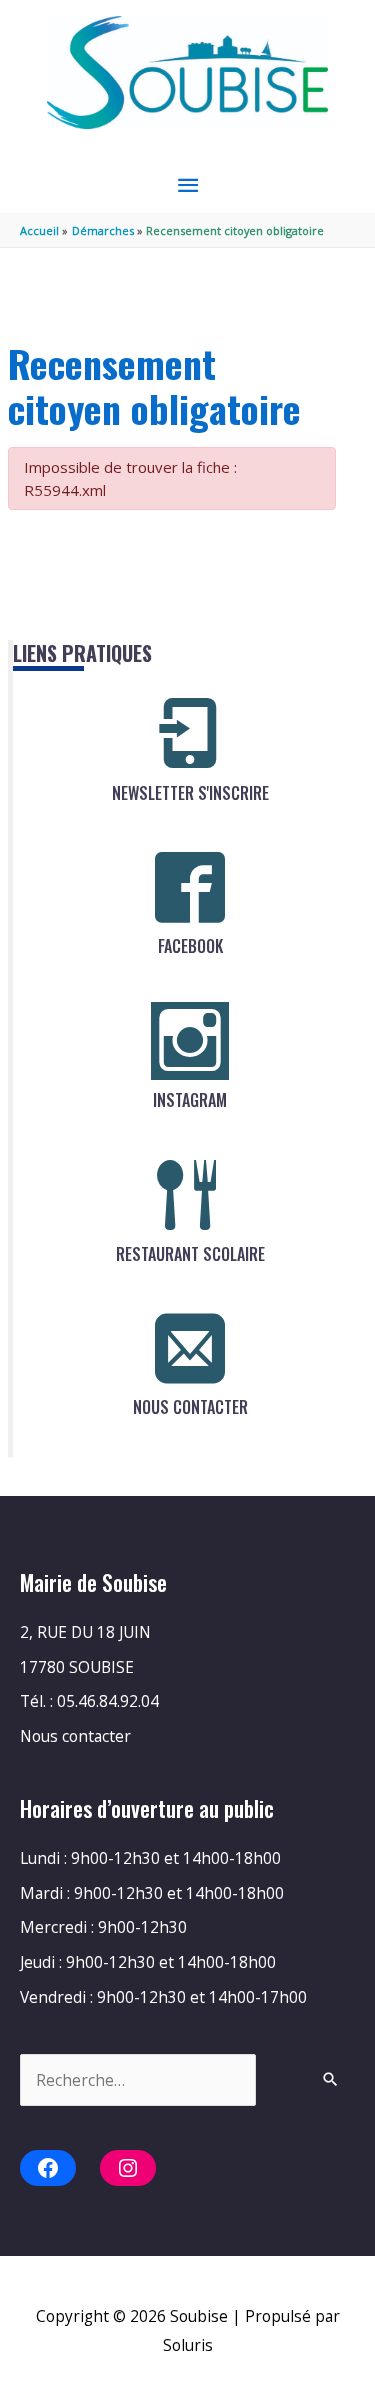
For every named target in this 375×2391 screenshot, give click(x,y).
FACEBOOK (190, 946)
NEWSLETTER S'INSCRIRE (190, 793)
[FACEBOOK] (190, 887)
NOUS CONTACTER (190, 1407)
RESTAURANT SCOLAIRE (190, 1254)
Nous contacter (75, 1736)
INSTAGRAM (190, 1100)
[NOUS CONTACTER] (190, 1348)
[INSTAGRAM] (190, 1041)
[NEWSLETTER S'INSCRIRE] (190, 734)
